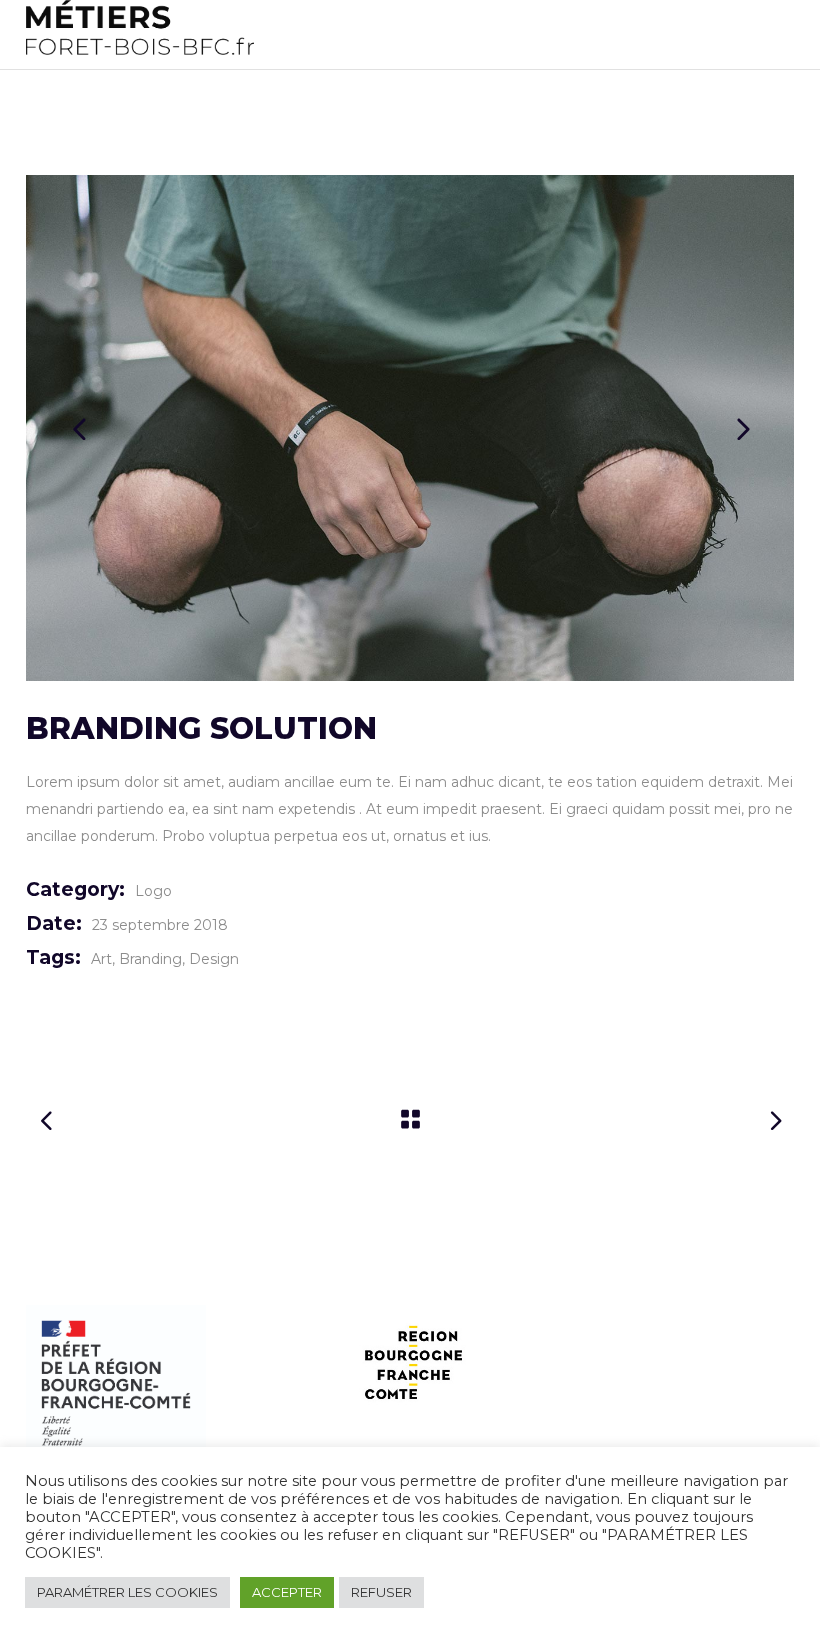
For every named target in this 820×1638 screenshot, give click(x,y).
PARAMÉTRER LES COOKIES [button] (127, 1592)
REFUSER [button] (381, 1592)
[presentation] (79, 428)
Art (101, 959)
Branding (150, 959)
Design (214, 959)
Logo (153, 891)
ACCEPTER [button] (287, 1592)
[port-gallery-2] (410, 428)
